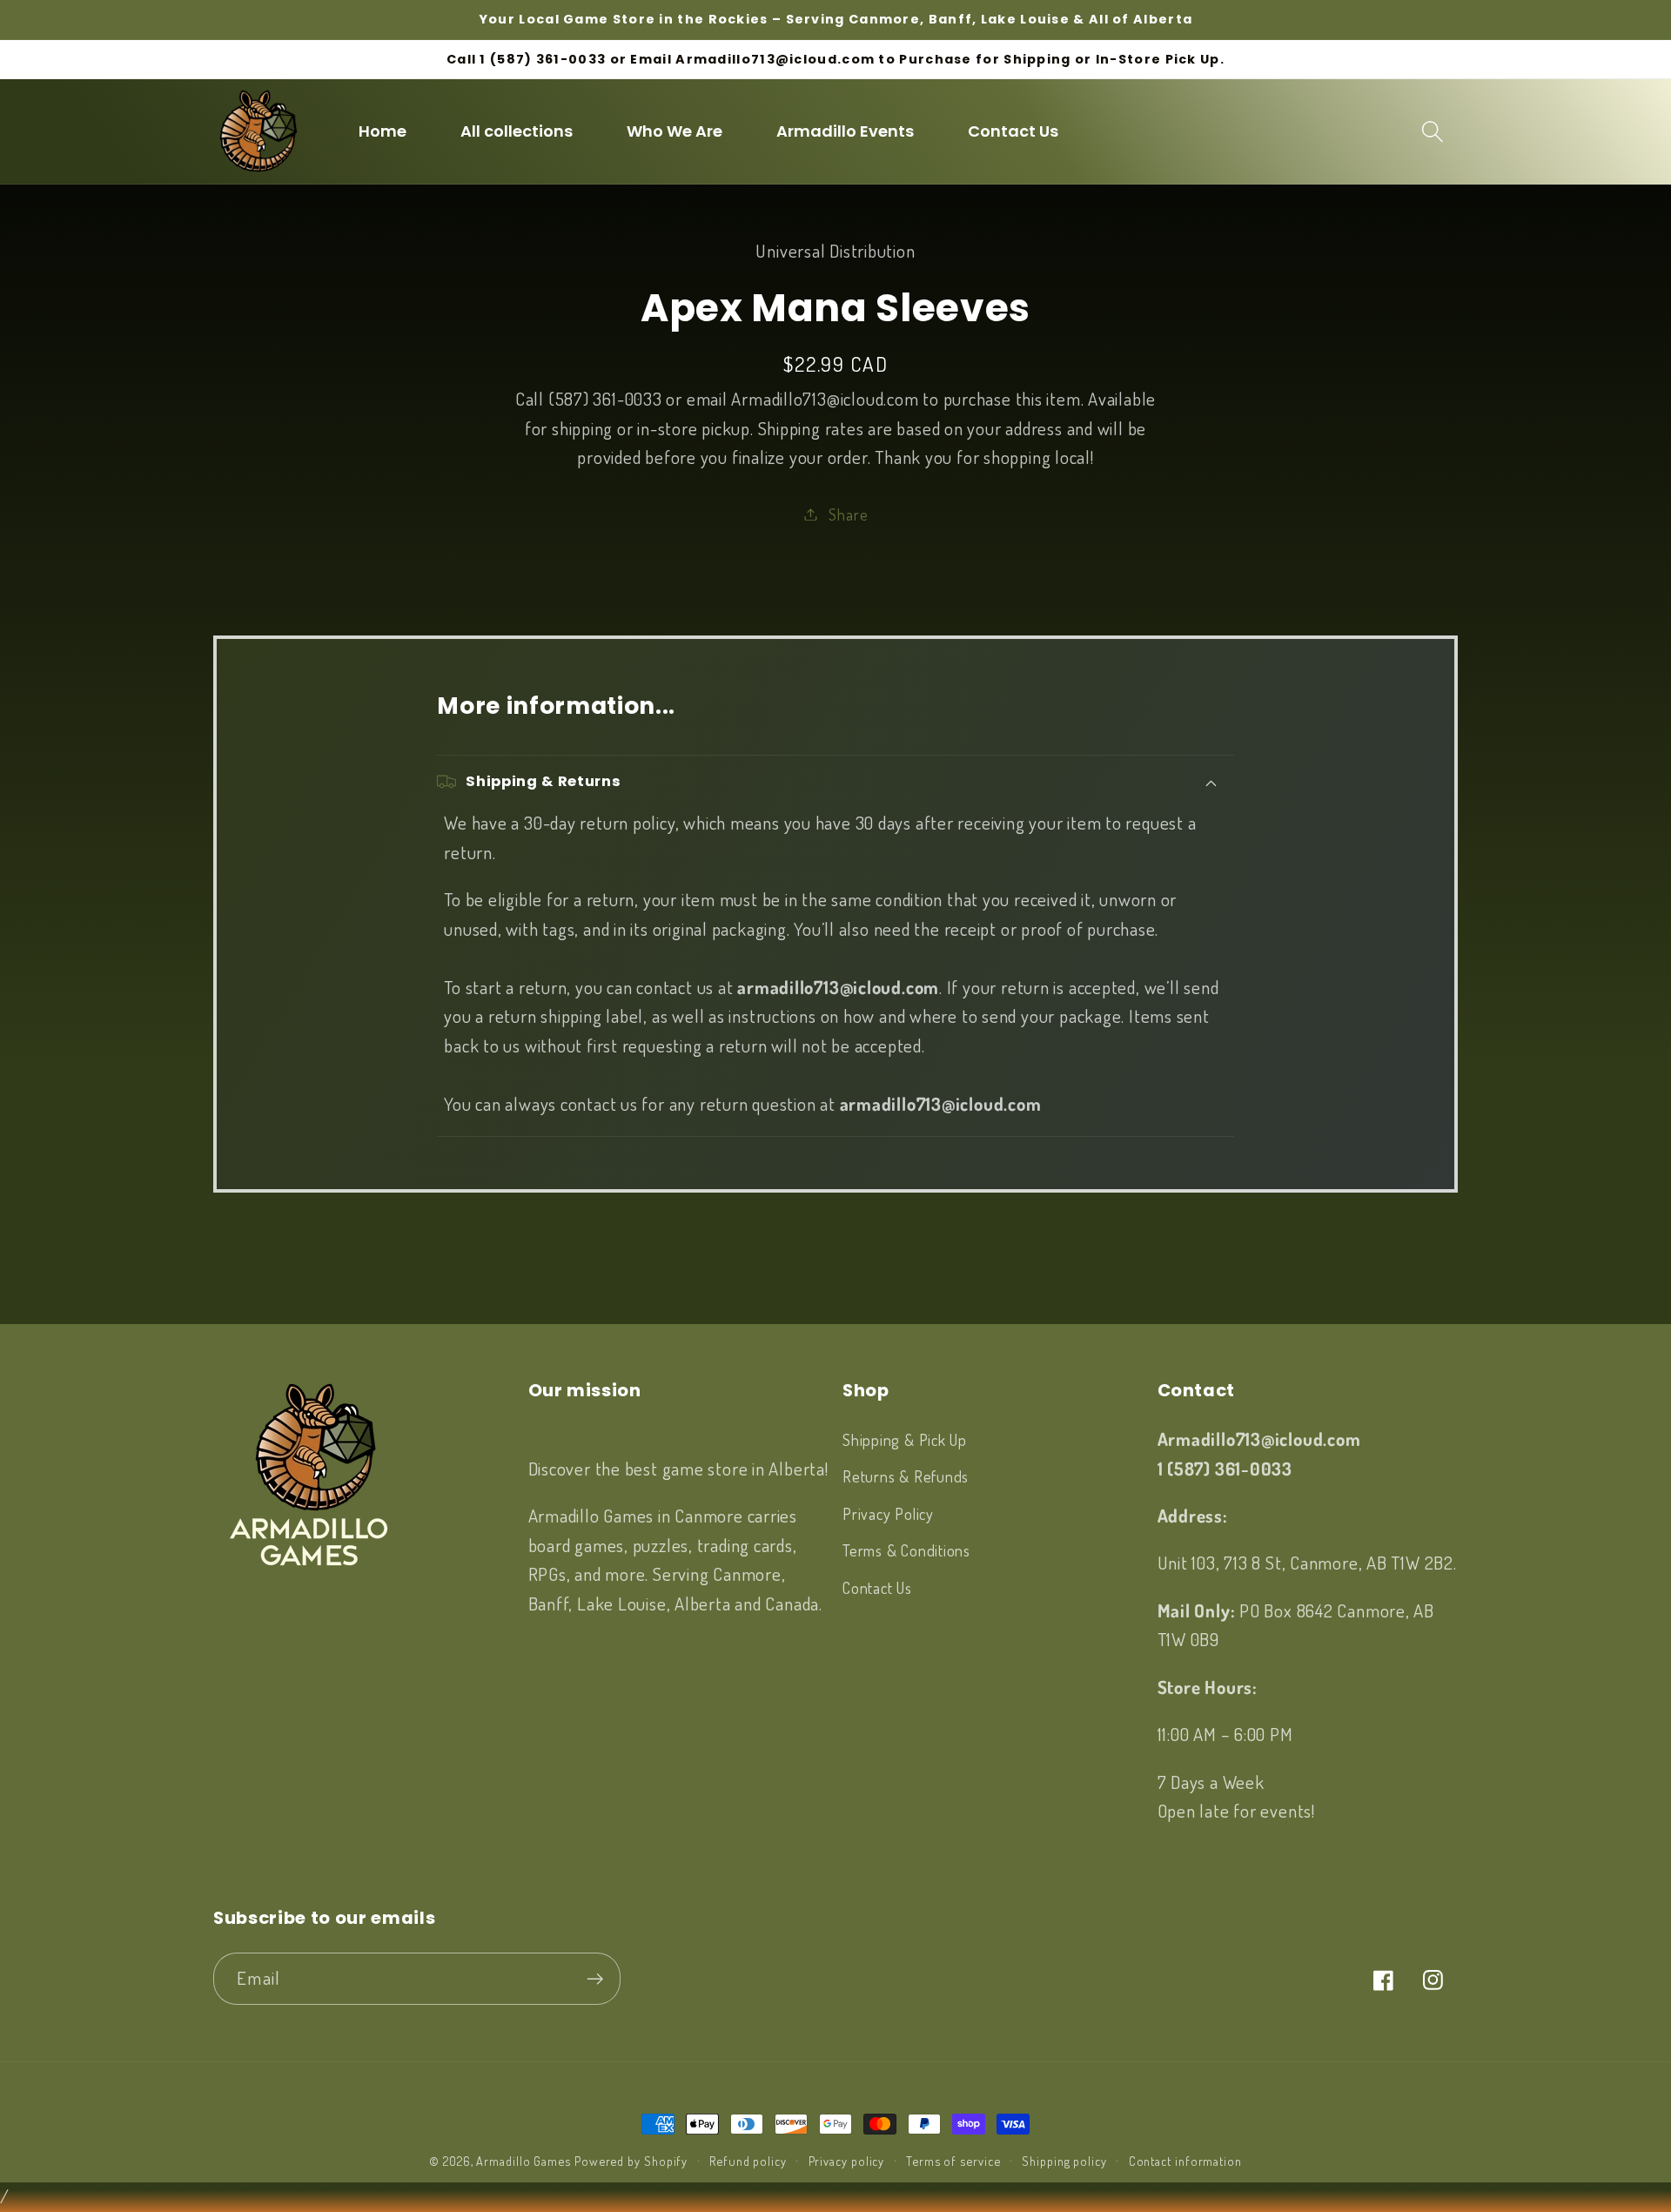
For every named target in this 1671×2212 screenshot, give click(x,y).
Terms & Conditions (906, 1550)
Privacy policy (847, 2161)
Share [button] (848, 514)
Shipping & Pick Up (905, 1439)
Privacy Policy (888, 1513)
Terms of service (953, 2161)
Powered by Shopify (631, 2161)
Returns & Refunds (906, 1476)
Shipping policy (1064, 2161)
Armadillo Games (523, 2161)
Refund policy (748, 2161)
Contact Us (877, 1587)
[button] (1433, 131)
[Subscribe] (595, 1979)
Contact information (1185, 2161)
